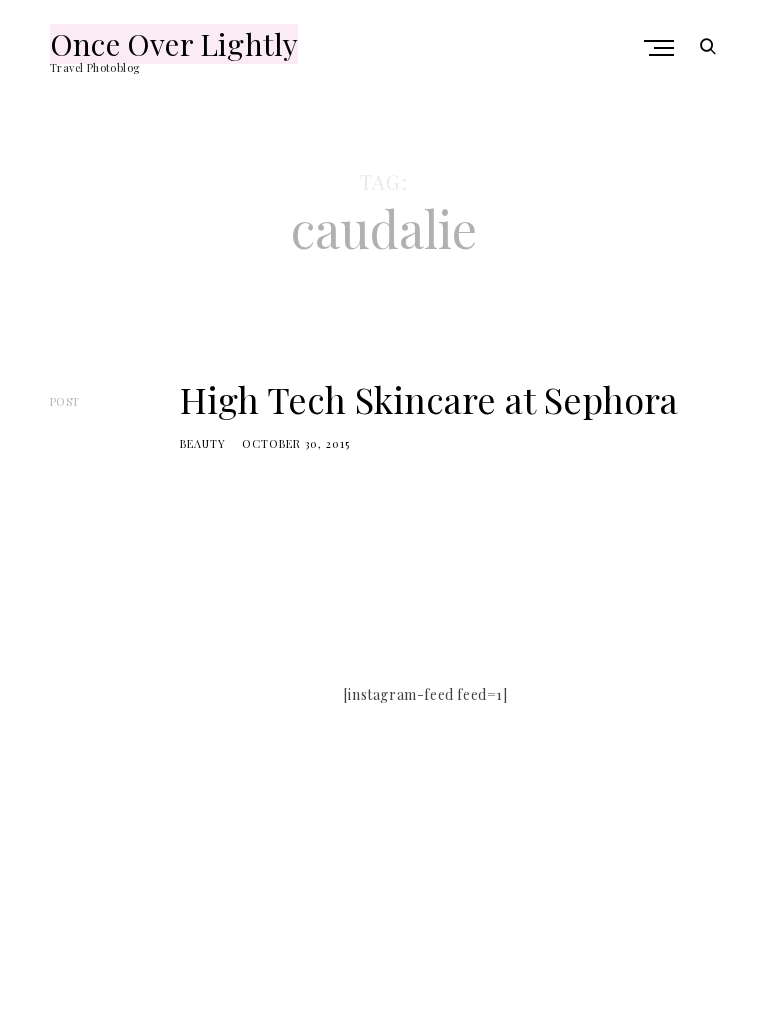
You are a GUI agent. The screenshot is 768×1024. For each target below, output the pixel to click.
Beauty (203, 443)
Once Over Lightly (174, 44)
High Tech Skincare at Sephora (429, 399)
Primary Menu (661, 48)
